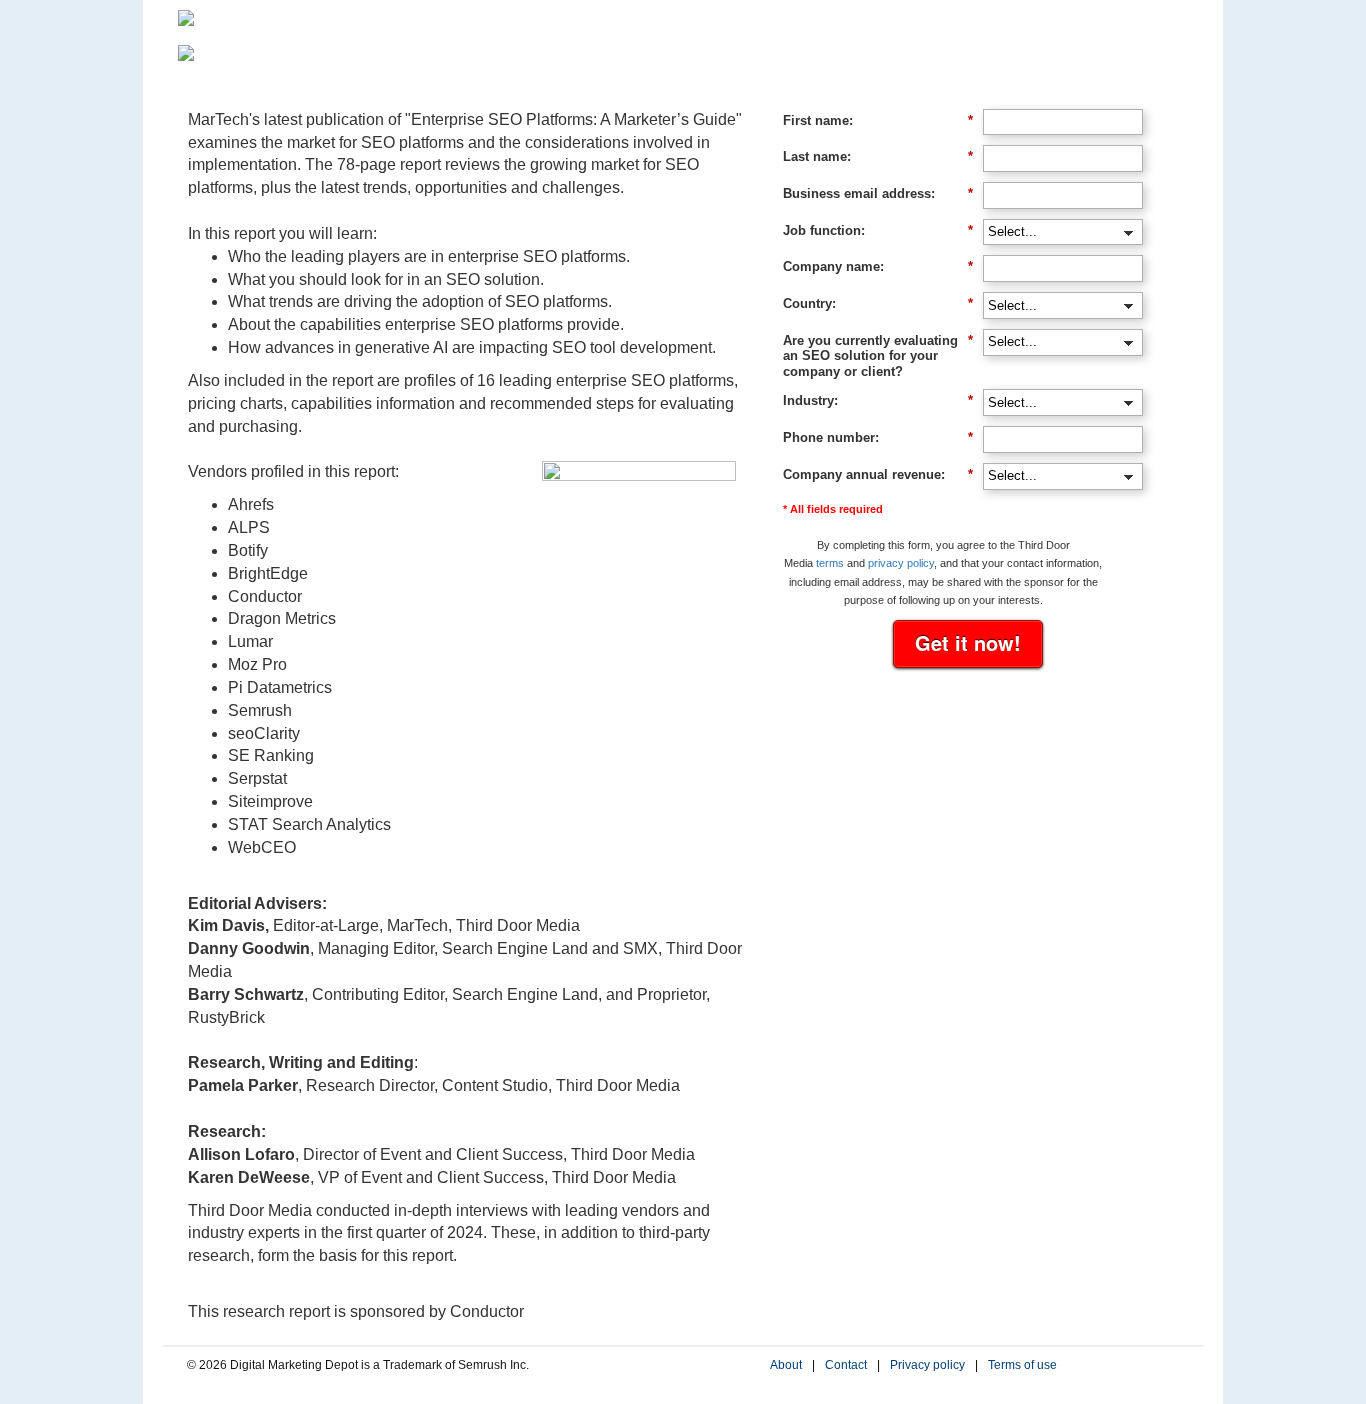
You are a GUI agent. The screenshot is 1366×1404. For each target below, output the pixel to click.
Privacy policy (927, 1365)
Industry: (878, 400)
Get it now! (968, 642)
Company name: (878, 266)
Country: (878, 303)
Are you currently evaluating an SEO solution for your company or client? (878, 356)
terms (830, 563)
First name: (878, 120)
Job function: (878, 230)
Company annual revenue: (878, 474)
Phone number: (878, 437)
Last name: (878, 156)
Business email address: (878, 193)
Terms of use (1022, 1365)
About (786, 1365)
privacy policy (901, 563)
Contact (846, 1365)
